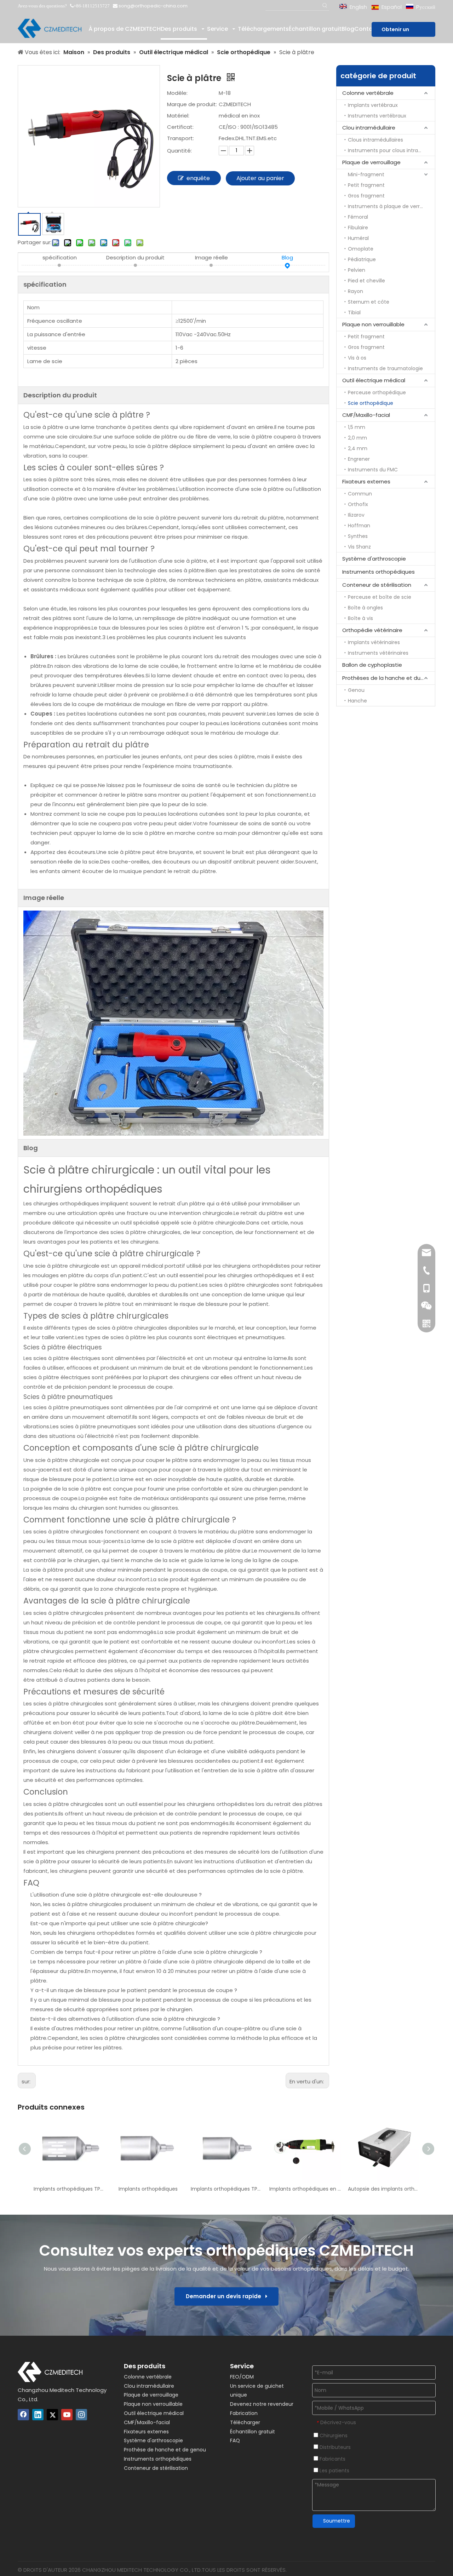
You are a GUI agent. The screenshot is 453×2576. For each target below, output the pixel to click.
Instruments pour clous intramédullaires (391, 150)
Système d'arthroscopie (374, 559)
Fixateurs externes (366, 481)
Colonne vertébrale (368, 93)
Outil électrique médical (374, 380)
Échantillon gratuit (253, 2432)
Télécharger (245, 2422)
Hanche (357, 701)
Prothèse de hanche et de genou (165, 2450)
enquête (198, 178)
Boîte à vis (360, 618)
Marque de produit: (192, 104)
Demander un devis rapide (226, 2296)
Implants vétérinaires (374, 642)
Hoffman (359, 526)
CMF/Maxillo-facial (366, 415)
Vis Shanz (359, 547)
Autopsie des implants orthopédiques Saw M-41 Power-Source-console (384, 2189)
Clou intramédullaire (369, 128)
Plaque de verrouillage (371, 162)
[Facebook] (23, 2415)
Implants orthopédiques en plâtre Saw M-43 (305, 2189)
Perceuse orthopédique (377, 392)
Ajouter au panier (260, 178)
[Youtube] (67, 2415)
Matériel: (178, 116)
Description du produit (135, 257)
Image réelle (211, 257)
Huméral (358, 238)
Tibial (354, 312)
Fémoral (358, 217)
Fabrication (244, 2413)
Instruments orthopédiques (379, 572)
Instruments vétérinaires (378, 653)
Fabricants (332, 2459)
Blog (287, 257)
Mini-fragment (366, 174)
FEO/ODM (242, 2377)
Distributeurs (334, 2447)
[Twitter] (52, 2415)
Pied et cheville (366, 281)
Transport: (180, 138)
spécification (60, 257)
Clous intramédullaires (375, 140)
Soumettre (337, 2521)
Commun (360, 494)
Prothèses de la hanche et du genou (389, 678)
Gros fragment (366, 196)
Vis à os (357, 358)
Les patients (334, 2471)
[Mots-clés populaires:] (325, 6)
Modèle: (177, 93)
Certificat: (180, 127)
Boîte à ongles (365, 608)
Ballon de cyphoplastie (372, 665)
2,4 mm (358, 448)
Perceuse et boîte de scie (380, 597)
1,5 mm (357, 427)
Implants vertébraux (373, 105)
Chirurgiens (333, 2436)
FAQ (235, 2440)
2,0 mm (357, 438)
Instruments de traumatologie (385, 368)
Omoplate (361, 249)
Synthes (358, 536)
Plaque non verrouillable (373, 324)
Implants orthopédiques (148, 2189)
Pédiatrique (362, 259)
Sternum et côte (369, 302)
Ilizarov (356, 515)
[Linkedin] (38, 2415)
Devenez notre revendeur (262, 2404)
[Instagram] (81, 2415)
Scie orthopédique (371, 403)
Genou (356, 690)
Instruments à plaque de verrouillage (391, 206)
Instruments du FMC (373, 470)
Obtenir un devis (395, 31)
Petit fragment (366, 185)
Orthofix (358, 504)
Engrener (359, 459)
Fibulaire (358, 228)
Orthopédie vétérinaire (372, 630)
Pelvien (357, 270)
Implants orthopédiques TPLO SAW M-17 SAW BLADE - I (226, 2189)
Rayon (355, 291)
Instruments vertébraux (377, 116)
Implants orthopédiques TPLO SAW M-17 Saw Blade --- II (69, 2189)
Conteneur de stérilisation (377, 585)
